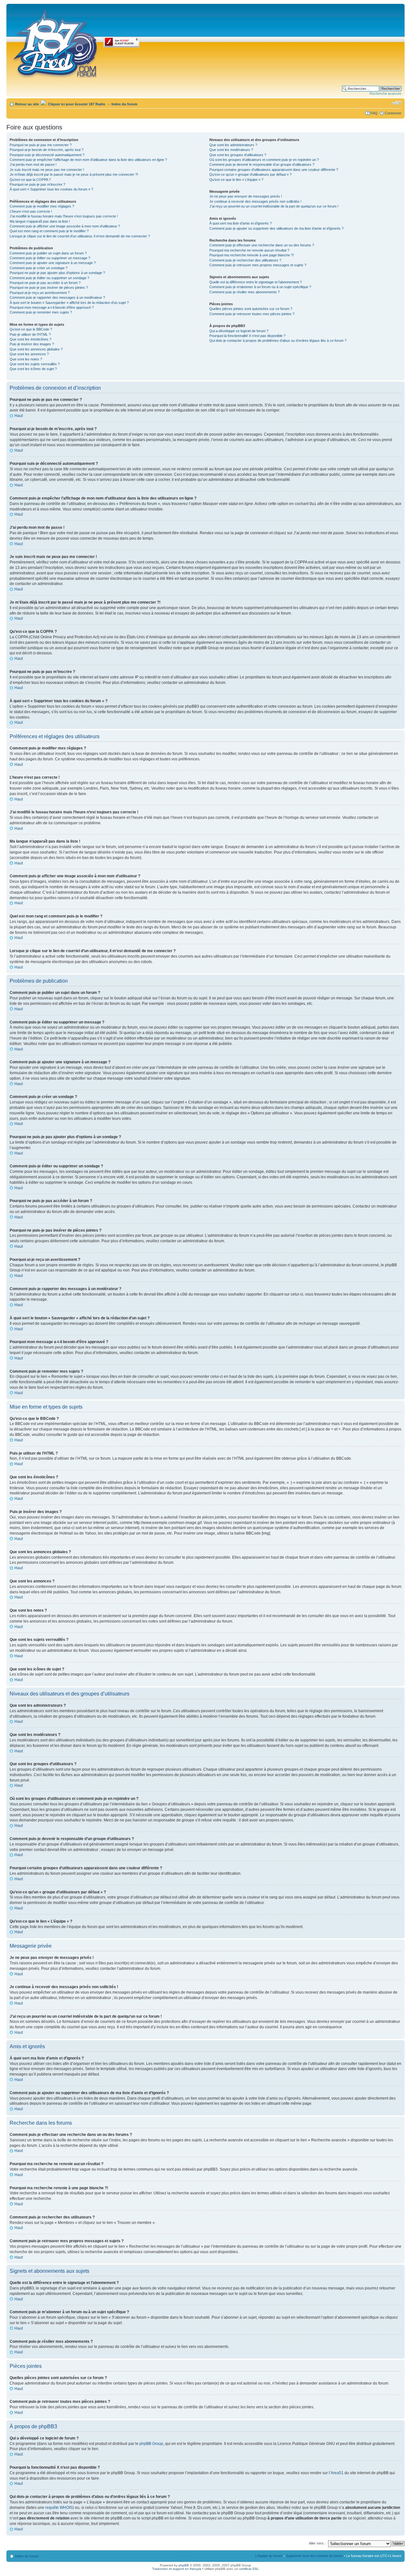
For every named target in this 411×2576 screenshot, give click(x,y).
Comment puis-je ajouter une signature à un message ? (53, 263)
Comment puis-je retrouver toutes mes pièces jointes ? (252, 314)
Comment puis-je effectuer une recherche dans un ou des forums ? (262, 245)
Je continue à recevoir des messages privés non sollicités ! (255, 201)
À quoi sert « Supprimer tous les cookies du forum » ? (51, 189)
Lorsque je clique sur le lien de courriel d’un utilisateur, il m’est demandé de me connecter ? (80, 236)
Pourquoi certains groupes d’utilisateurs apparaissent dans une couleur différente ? (274, 170)
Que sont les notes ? (26, 359)
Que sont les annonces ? (29, 354)
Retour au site (27, 104)
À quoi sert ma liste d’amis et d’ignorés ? (240, 223)
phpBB (184, 2565)
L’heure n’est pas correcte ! (31, 211)
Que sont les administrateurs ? (233, 145)
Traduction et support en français (177, 2569)
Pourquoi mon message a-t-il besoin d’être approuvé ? (52, 307)
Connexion (393, 113)
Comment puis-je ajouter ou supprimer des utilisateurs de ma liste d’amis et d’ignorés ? (276, 228)
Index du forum (124, 104)
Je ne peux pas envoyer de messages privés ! (246, 196)
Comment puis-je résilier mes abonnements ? (245, 292)
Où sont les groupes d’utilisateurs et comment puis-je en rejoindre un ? (264, 160)
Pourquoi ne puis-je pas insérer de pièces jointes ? (49, 288)
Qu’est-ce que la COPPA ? (30, 180)
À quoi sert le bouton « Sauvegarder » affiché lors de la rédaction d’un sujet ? (69, 303)
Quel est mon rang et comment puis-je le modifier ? (49, 231)
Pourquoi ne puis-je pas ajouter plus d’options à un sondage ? (57, 273)
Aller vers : (317, 2543)
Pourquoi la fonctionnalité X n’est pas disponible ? (247, 336)
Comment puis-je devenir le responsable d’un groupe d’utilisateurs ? (262, 164)
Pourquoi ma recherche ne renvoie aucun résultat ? (249, 250)
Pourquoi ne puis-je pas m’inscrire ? (37, 184)
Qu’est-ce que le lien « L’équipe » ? (236, 180)
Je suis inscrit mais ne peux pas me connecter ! (47, 170)
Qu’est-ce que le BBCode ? (31, 329)
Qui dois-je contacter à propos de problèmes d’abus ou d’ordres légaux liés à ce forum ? (278, 341)
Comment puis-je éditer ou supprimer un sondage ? (49, 278)
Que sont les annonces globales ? (36, 349)
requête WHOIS (59, 2508)
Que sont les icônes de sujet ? (33, 369)
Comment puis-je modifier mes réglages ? (42, 206)
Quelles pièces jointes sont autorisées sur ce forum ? (251, 309)
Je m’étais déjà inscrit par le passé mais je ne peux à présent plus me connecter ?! (74, 174)
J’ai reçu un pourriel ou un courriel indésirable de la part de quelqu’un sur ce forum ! (274, 206)
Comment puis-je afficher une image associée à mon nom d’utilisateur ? (65, 226)
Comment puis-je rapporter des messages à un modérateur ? (57, 297)
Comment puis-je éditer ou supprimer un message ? (50, 258)
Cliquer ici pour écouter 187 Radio (76, 104)
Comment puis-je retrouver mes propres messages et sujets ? (258, 265)
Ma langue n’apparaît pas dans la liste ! (40, 221)
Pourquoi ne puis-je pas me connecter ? (41, 145)
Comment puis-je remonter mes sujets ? (41, 312)
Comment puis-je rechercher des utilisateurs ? (245, 260)
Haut (19, 416)
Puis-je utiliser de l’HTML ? (30, 334)
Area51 (337, 2473)
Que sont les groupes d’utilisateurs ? (238, 155)
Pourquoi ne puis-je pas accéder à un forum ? (45, 283)
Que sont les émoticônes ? (31, 339)
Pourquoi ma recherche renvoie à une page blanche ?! (252, 255)
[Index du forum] (56, 42)
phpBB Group (151, 2444)
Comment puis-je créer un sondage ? (39, 268)
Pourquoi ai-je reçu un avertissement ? (40, 293)
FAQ (374, 113)
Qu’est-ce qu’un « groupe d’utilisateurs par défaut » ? (250, 174)
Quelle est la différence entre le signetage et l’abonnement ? (256, 282)
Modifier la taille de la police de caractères (397, 103)
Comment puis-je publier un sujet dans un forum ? (48, 253)
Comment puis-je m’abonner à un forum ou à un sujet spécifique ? (260, 287)
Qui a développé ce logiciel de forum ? (239, 331)
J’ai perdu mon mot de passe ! (33, 164)
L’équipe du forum (269, 2556)
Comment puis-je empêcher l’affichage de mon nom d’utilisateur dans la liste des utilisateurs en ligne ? (88, 160)
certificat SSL (249, 2569)
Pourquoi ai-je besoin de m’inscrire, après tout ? (47, 150)
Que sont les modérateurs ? (231, 150)
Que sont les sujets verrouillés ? (35, 364)
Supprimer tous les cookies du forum (314, 2556)
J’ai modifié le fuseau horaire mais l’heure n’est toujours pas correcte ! (64, 216)
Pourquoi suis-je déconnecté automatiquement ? (47, 155)
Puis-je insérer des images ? (32, 344)
